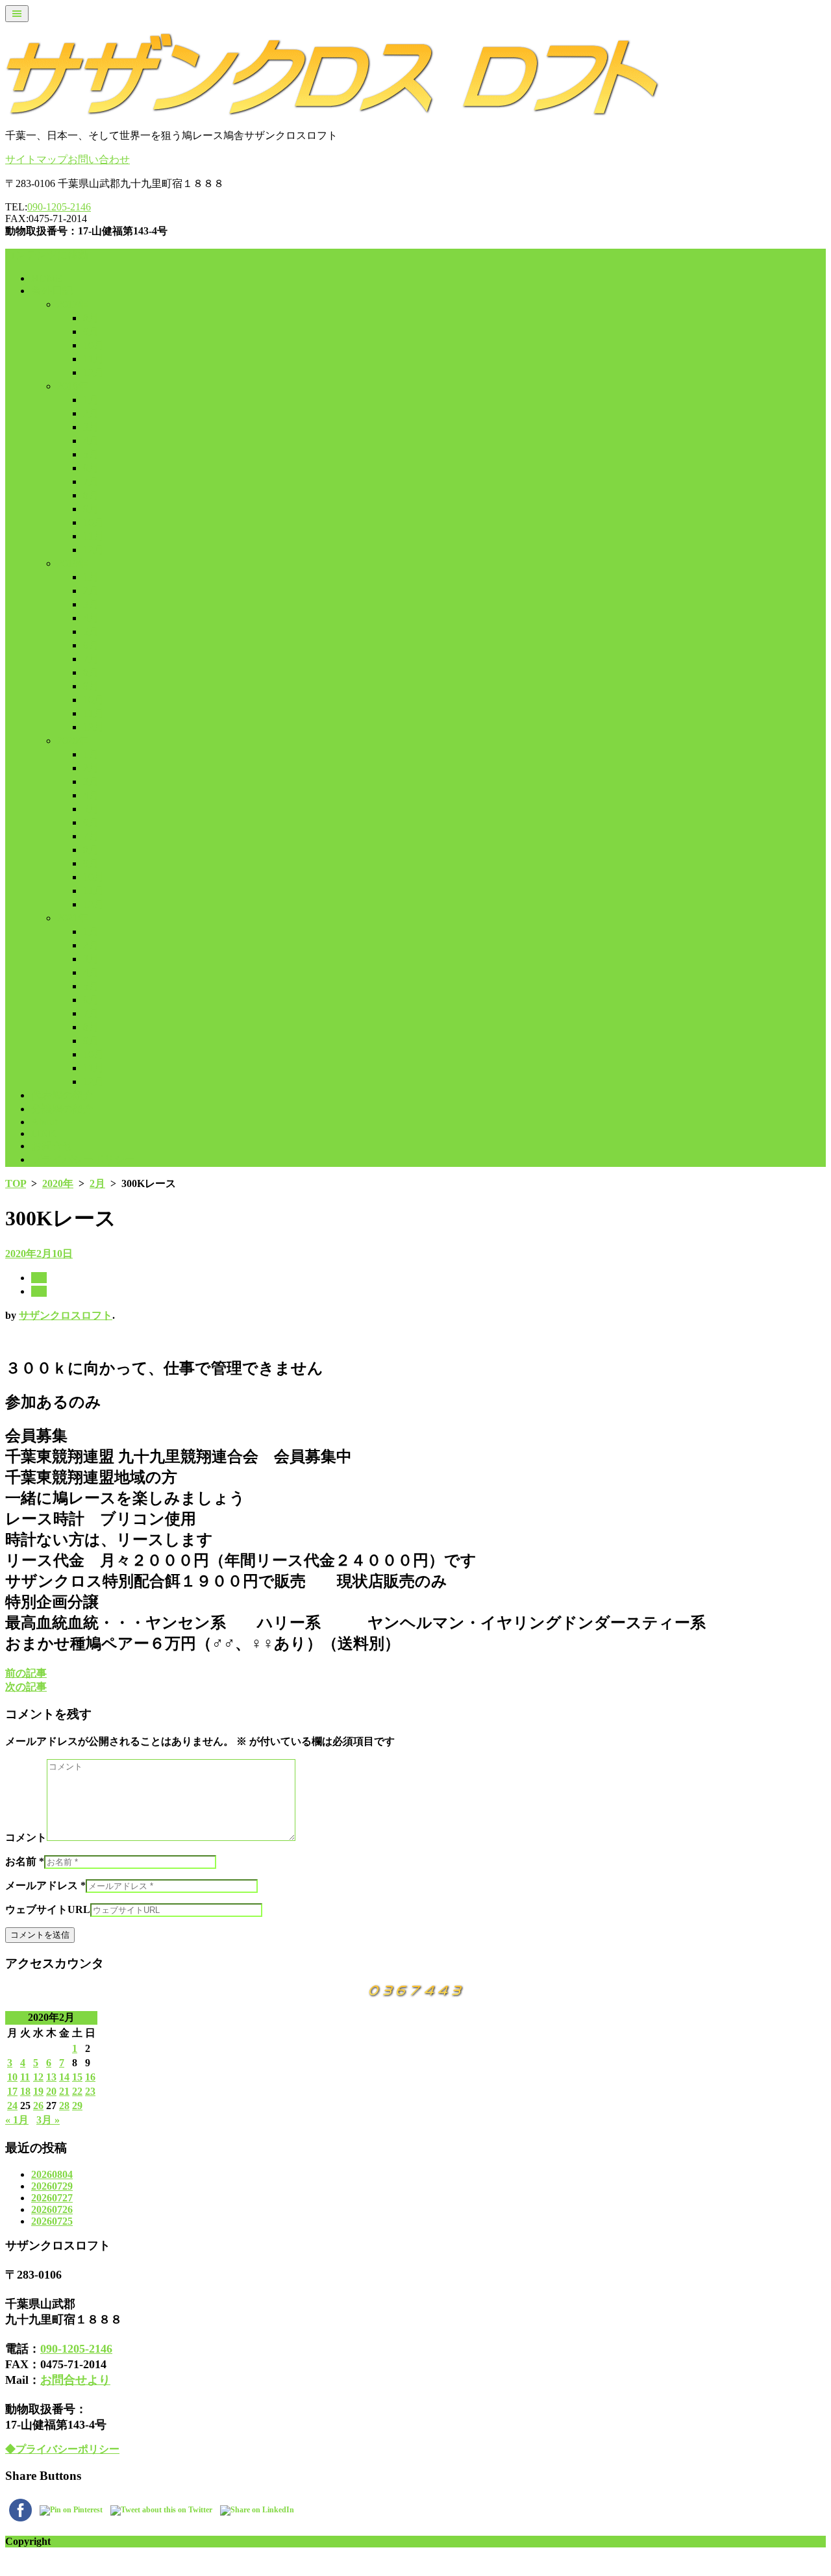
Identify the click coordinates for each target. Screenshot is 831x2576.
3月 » (48, 2120)
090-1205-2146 (59, 207)
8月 (91, 318)
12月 (93, 372)
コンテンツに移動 (47, 255)
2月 (91, 413)
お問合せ (52, 1146)
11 (25, 2077)
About (44, 1122)
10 (12, 2077)
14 (64, 2077)
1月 (91, 400)
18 (25, 2091)
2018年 (73, 386)
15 (77, 2077)
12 (38, 2077)
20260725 (52, 2221)
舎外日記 (52, 291)
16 (90, 2077)
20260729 (52, 2186)
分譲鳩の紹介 (62, 1109)
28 (64, 2106)
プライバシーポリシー (83, 1159)
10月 (93, 345)
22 (77, 2091)
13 (51, 2077)
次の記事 (26, 1687)
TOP (16, 1183)
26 (38, 2106)
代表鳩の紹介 (62, 1095)
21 (64, 2091)
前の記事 (26, 1673)
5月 (91, 454)
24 (12, 2106)
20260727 (52, 2198)
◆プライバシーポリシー (62, 2449)
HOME (47, 278)
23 (90, 2091)
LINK (44, 1133)
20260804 (52, 2174)
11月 (93, 359)
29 (77, 2106)
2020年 (73, 741)
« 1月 (17, 2120)
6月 (91, 468)
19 (38, 2091)
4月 (91, 441)
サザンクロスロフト (66, 1315)
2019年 (73, 563)
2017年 (73, 304)
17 (12, 2091)
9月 (91, 331)
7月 (91, 481)
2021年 (73, 918)
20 (51, 2091)
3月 (91, 427)
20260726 (52, 2209)
